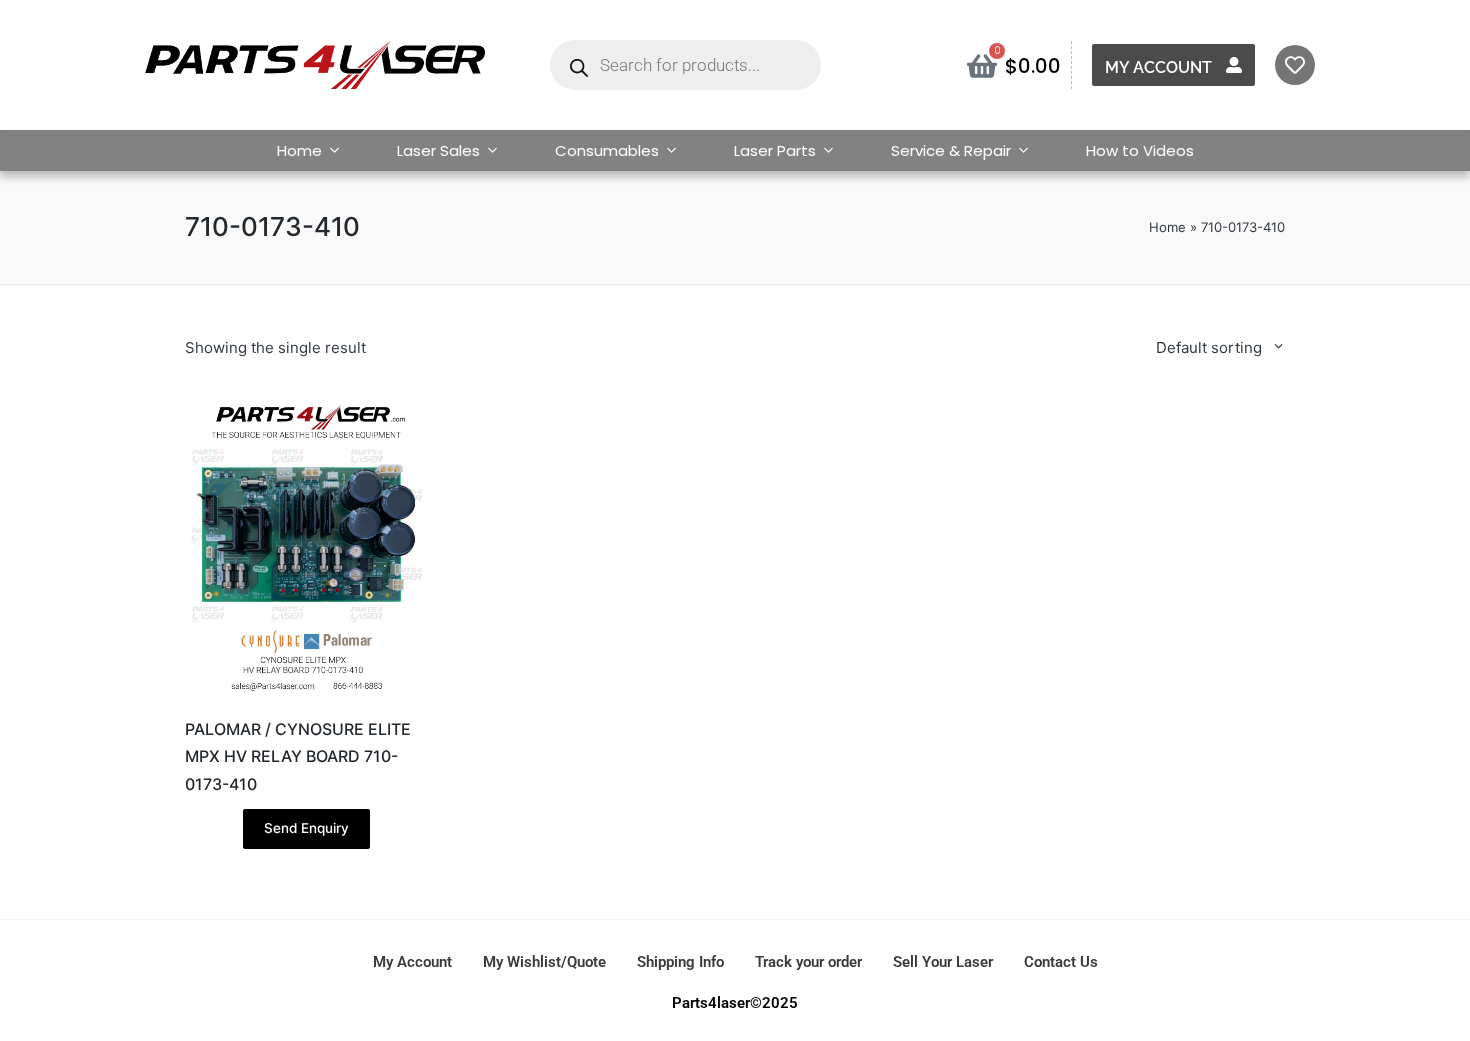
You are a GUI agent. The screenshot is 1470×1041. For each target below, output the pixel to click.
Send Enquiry (306, 828)
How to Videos (1140, 150)
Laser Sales (438, 150)
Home (299, 150)
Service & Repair (951, 150)
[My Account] (1234, 65)
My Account (1158, 67)
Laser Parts (775, 150)
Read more (306, 698)
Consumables (607, 150)
